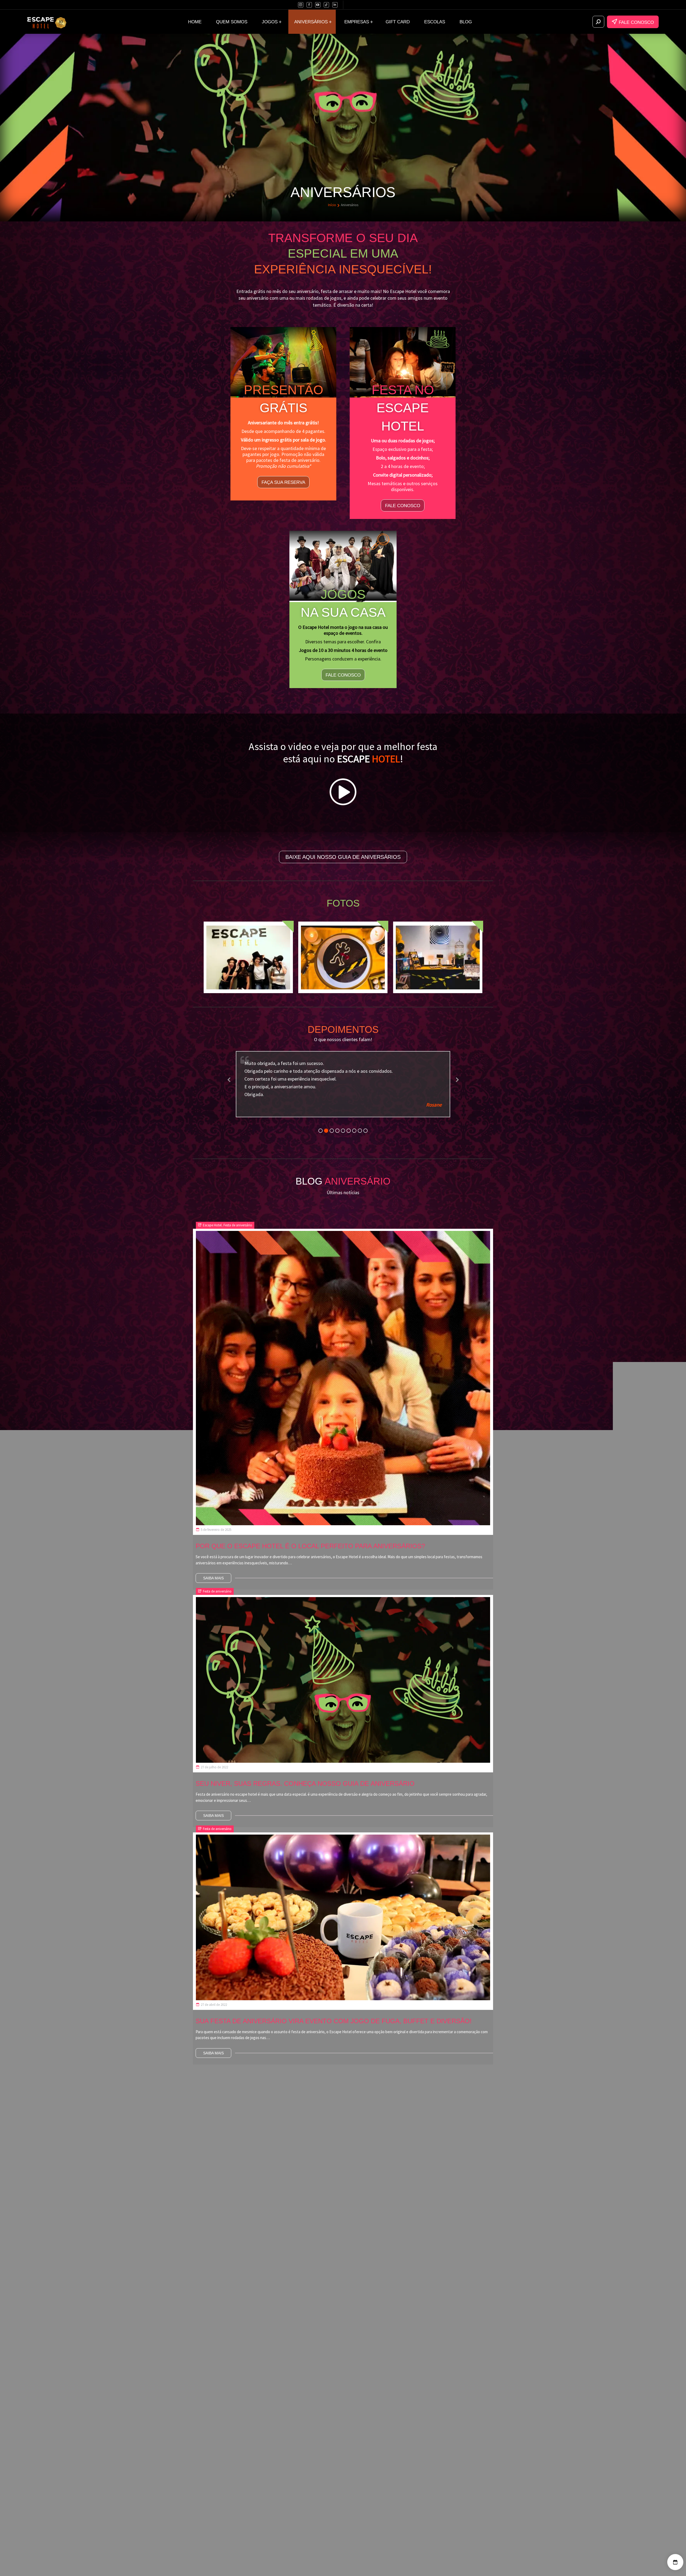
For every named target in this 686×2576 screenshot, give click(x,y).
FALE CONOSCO (636, 22)
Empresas (412, 2432)
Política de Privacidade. (385, 2284)
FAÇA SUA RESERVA (283, 482)
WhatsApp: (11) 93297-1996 (237, 2490)
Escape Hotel (212, 1210)
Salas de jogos (417, 2413)
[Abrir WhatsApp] (13, 2562)
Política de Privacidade (425, 2450)
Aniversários (414, 2422)
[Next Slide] (457, 1074)
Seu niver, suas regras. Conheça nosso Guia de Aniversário (305, 1768)
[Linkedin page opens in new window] (335, 5)
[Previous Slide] (229, 1074)
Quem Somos (416, 2404)
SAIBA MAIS (213, 1563)
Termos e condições (423, 2459)
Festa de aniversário (238, 1210)
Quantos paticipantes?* (275, 2195)
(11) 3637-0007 (223, 2475)
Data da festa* (264, 2227)
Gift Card (411, 2441)
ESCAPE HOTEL (345, 2569)
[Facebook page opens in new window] (309, 5)
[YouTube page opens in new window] (318, 5)
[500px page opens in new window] (326, 5)
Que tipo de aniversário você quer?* (288, 2211)
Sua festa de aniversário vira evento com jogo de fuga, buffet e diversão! (334, 2005)
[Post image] (343, 1363)
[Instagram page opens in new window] (301, 5)
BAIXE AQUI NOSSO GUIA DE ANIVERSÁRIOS (343, 857)
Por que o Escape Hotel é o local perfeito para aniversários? (310, 1531)
